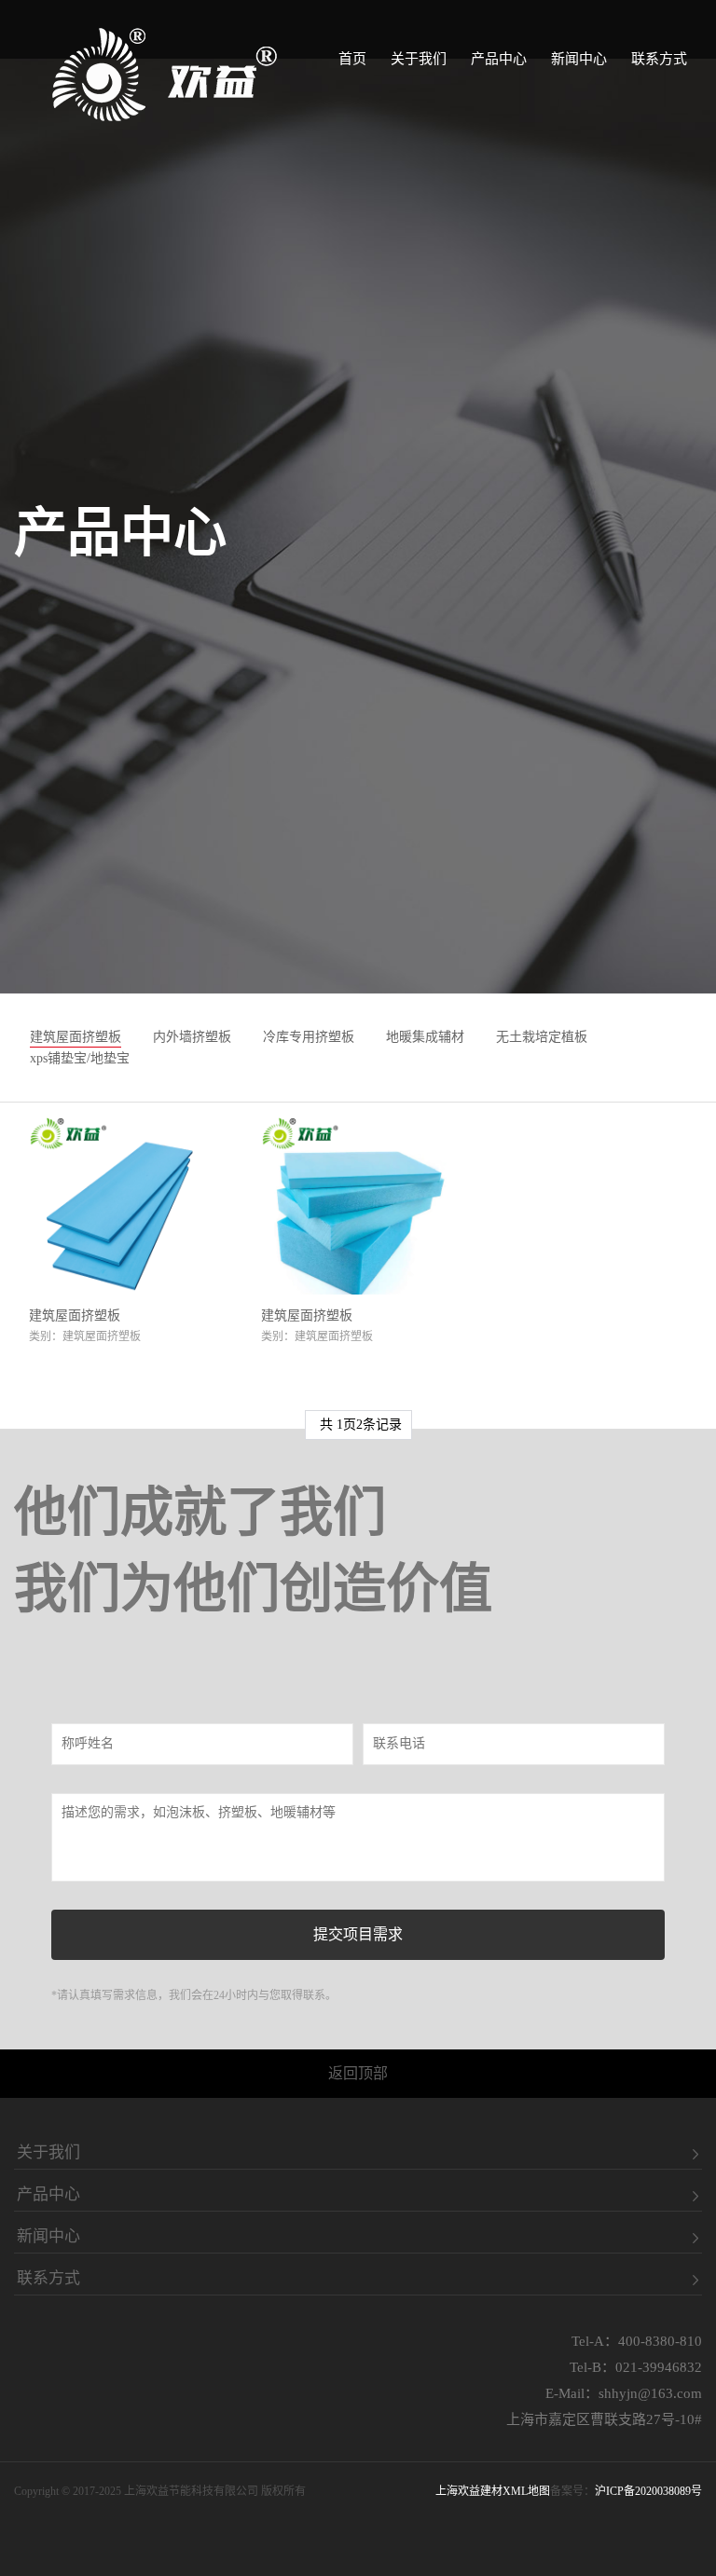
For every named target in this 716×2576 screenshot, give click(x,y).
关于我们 (419, 59)
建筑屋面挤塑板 (76, 1037)
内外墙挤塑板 (192, 1037)
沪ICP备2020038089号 (648, 2491)
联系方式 (659, 59)
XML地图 (526, 2491)
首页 (352, 59)
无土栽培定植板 (542, 1037)
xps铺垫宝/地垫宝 (80, 1058)
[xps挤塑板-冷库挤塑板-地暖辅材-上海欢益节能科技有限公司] (165, 75)
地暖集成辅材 (425, 1037)
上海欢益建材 (469, 2491)
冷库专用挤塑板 (309, 1037)
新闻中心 (579, 59)
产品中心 (499, 59)
